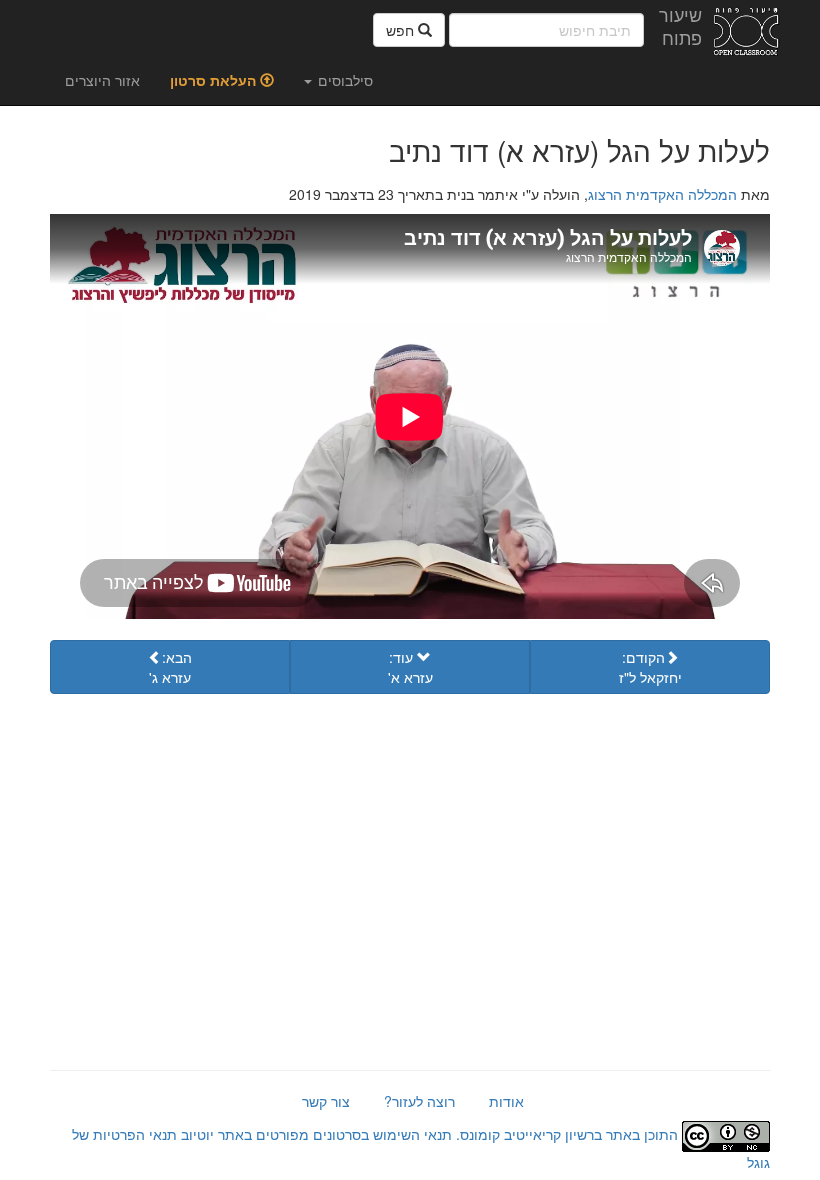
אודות (506, 1101)
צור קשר (326, 1101)
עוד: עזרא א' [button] (410, 667)
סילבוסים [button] (343, 80)
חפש (402, 30)
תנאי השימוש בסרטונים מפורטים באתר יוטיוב (314, 1134)
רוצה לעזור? (419, 1101)
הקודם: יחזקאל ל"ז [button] (650, 667)
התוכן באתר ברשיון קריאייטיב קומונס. (567, 1134)
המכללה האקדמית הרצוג (662, 194)
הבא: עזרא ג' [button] (170, 667)
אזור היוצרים (102, 80)
